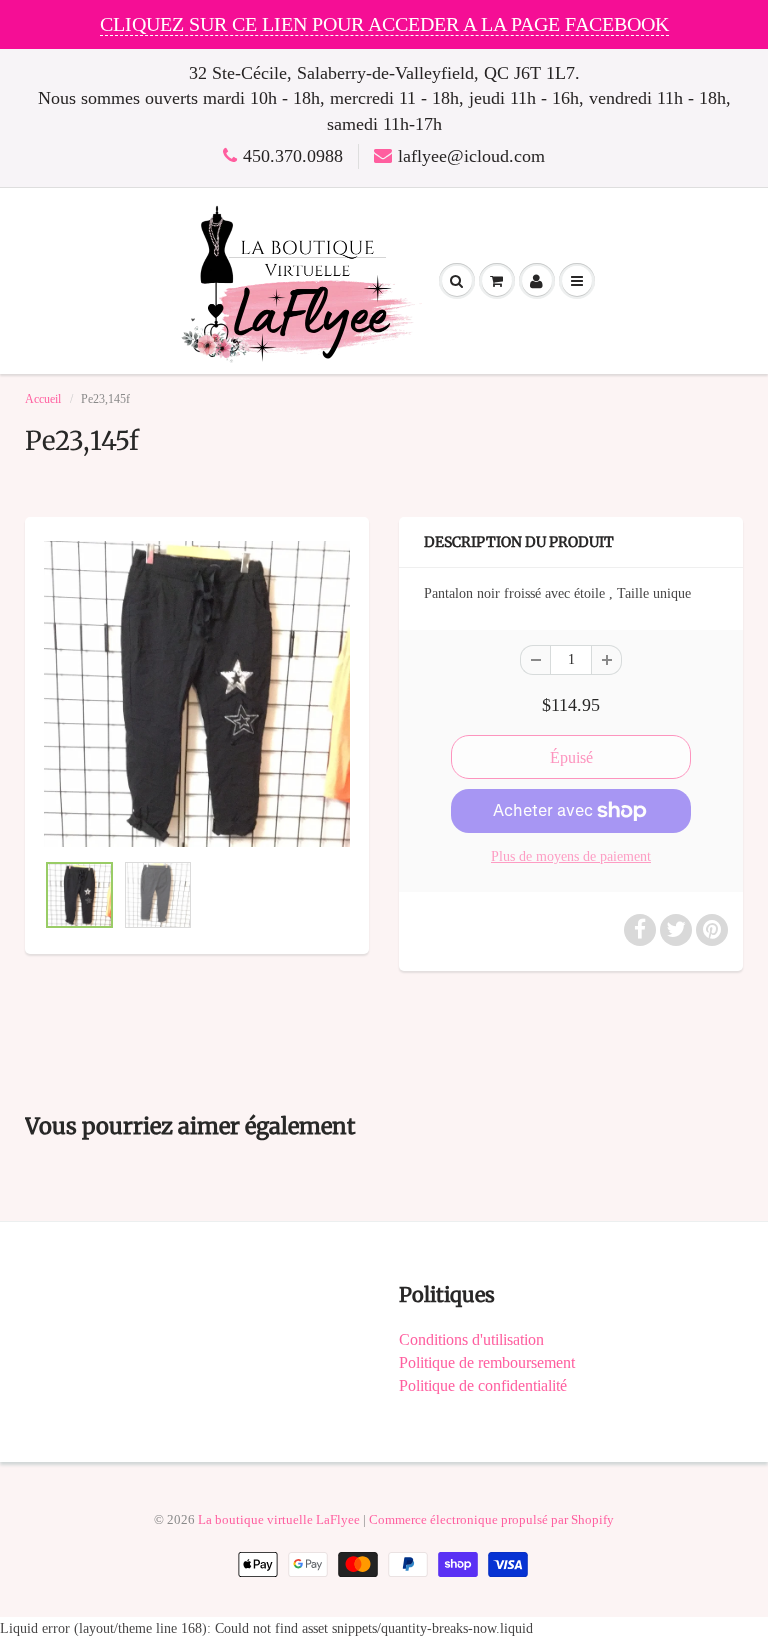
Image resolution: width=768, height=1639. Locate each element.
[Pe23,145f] (197, 694)
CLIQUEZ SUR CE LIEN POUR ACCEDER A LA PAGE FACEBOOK (384, 24)
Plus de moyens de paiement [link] (571, 856)
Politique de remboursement (487, 1362)
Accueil (43, 399)
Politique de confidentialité (483, 1385)
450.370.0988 (293, 156)
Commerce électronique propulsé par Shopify (491, 1519)
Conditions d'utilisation (471, 1339)
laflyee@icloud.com (471, 156)
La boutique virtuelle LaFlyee (279, 1519)
